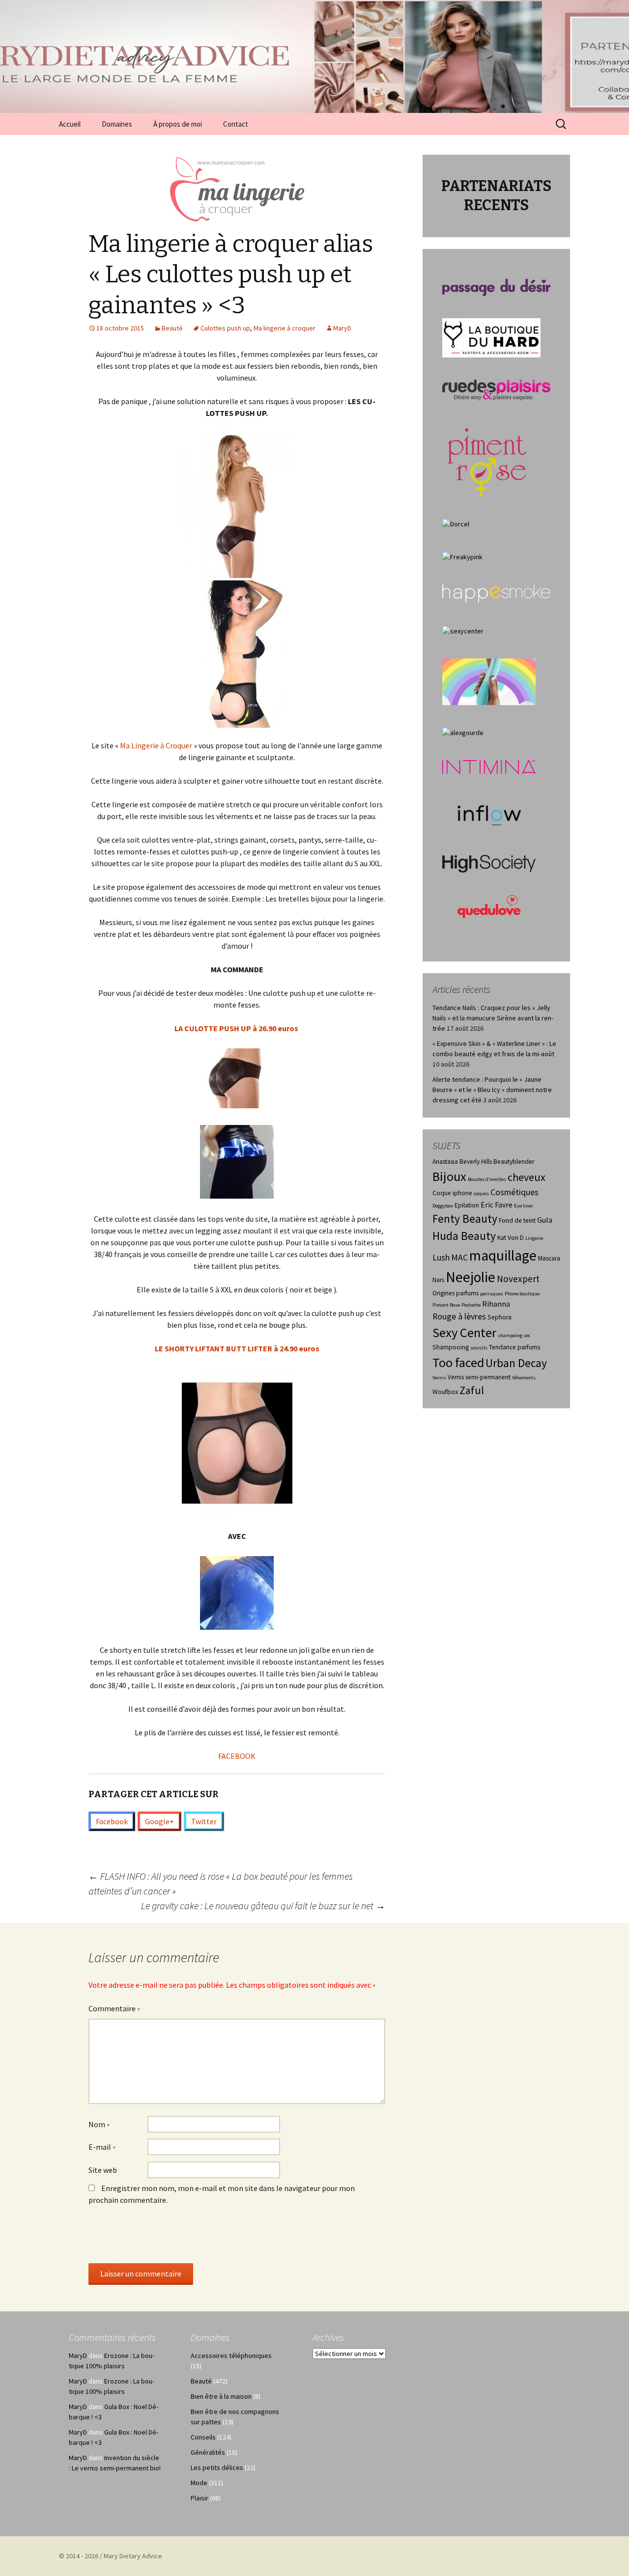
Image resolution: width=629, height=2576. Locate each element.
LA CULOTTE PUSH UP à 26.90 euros (237, 1028)
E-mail (102, 2148)
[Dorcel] (456, 523)
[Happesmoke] (496, 593)
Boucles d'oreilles (487, 1179)
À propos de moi (178, 124)
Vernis (439, 1378)
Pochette (471, 1305)
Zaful (472, 1390)
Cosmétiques (515, 1192)
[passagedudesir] (496, 287)
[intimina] (489, 766)
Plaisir (200, 2498)
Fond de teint (517, 1220)
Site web (103, 2170)
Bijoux (449, 1176)
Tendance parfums (515, 1347)
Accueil (70, 124)
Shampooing (451, 1347)
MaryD (342, 328)
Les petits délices (217, 2467)
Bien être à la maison (221, 2396)
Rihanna (496, 1304)
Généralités (208, 2452)
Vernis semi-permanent (479, 1377)
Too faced (458, 1362)
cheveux (527, 1177)
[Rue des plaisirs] (496, 389)
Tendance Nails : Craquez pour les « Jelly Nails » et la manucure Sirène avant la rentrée (493, 1018)
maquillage (503, 1255)
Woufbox (445, 1392)
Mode (199, 2483)
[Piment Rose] (487, 459)
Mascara (549, 1258)
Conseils (203, 2437)
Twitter (204, 1821)
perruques (492, 1294)
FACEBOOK (237, 1756)
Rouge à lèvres (459, 1316)
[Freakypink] (462, 556)
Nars (438, 1280)
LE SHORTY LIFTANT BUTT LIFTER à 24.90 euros (237, 1348)
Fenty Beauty (465, 1219)
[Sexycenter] (463, 630)
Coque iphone (452, 1193)
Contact (236, 124)
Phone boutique (522, 1294)
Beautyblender (514, 1162)
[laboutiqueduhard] (491, 337)
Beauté (172, 328)
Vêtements (524, 1378)
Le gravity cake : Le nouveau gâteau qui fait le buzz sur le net (263, 1905)
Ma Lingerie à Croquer (156, 745)
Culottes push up (225, 328)
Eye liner (524, 1206)
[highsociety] (489, 863)
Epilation (467, 1205)
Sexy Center (464, 1332)
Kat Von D (511, 1238)
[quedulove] (489, 905)
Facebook (112, 1821)
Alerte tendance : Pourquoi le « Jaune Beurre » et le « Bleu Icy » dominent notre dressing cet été (492, 1090)
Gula (545, 1220)
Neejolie (471, 1277)
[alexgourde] (463, 732)
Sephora (500, 1317)
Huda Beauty (464, 1236)
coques (481, 1193)
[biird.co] (489, 681)
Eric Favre (497, 1205)
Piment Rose (446, 1305)
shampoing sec (514, 1335)
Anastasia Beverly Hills (462, 1162)
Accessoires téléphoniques (231, 2356)
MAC (459, 1258)
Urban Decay (516, 1363)
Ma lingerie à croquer (285, 328)
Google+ (159, 1821)
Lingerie (534, 1238)
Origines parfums (456, 1293)
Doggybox (443, 1206)
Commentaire (114, 2009)
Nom (99, 2125)
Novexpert (518, 1279)
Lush (441, 1258)
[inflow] (489, 813)
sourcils (479, 1348)
